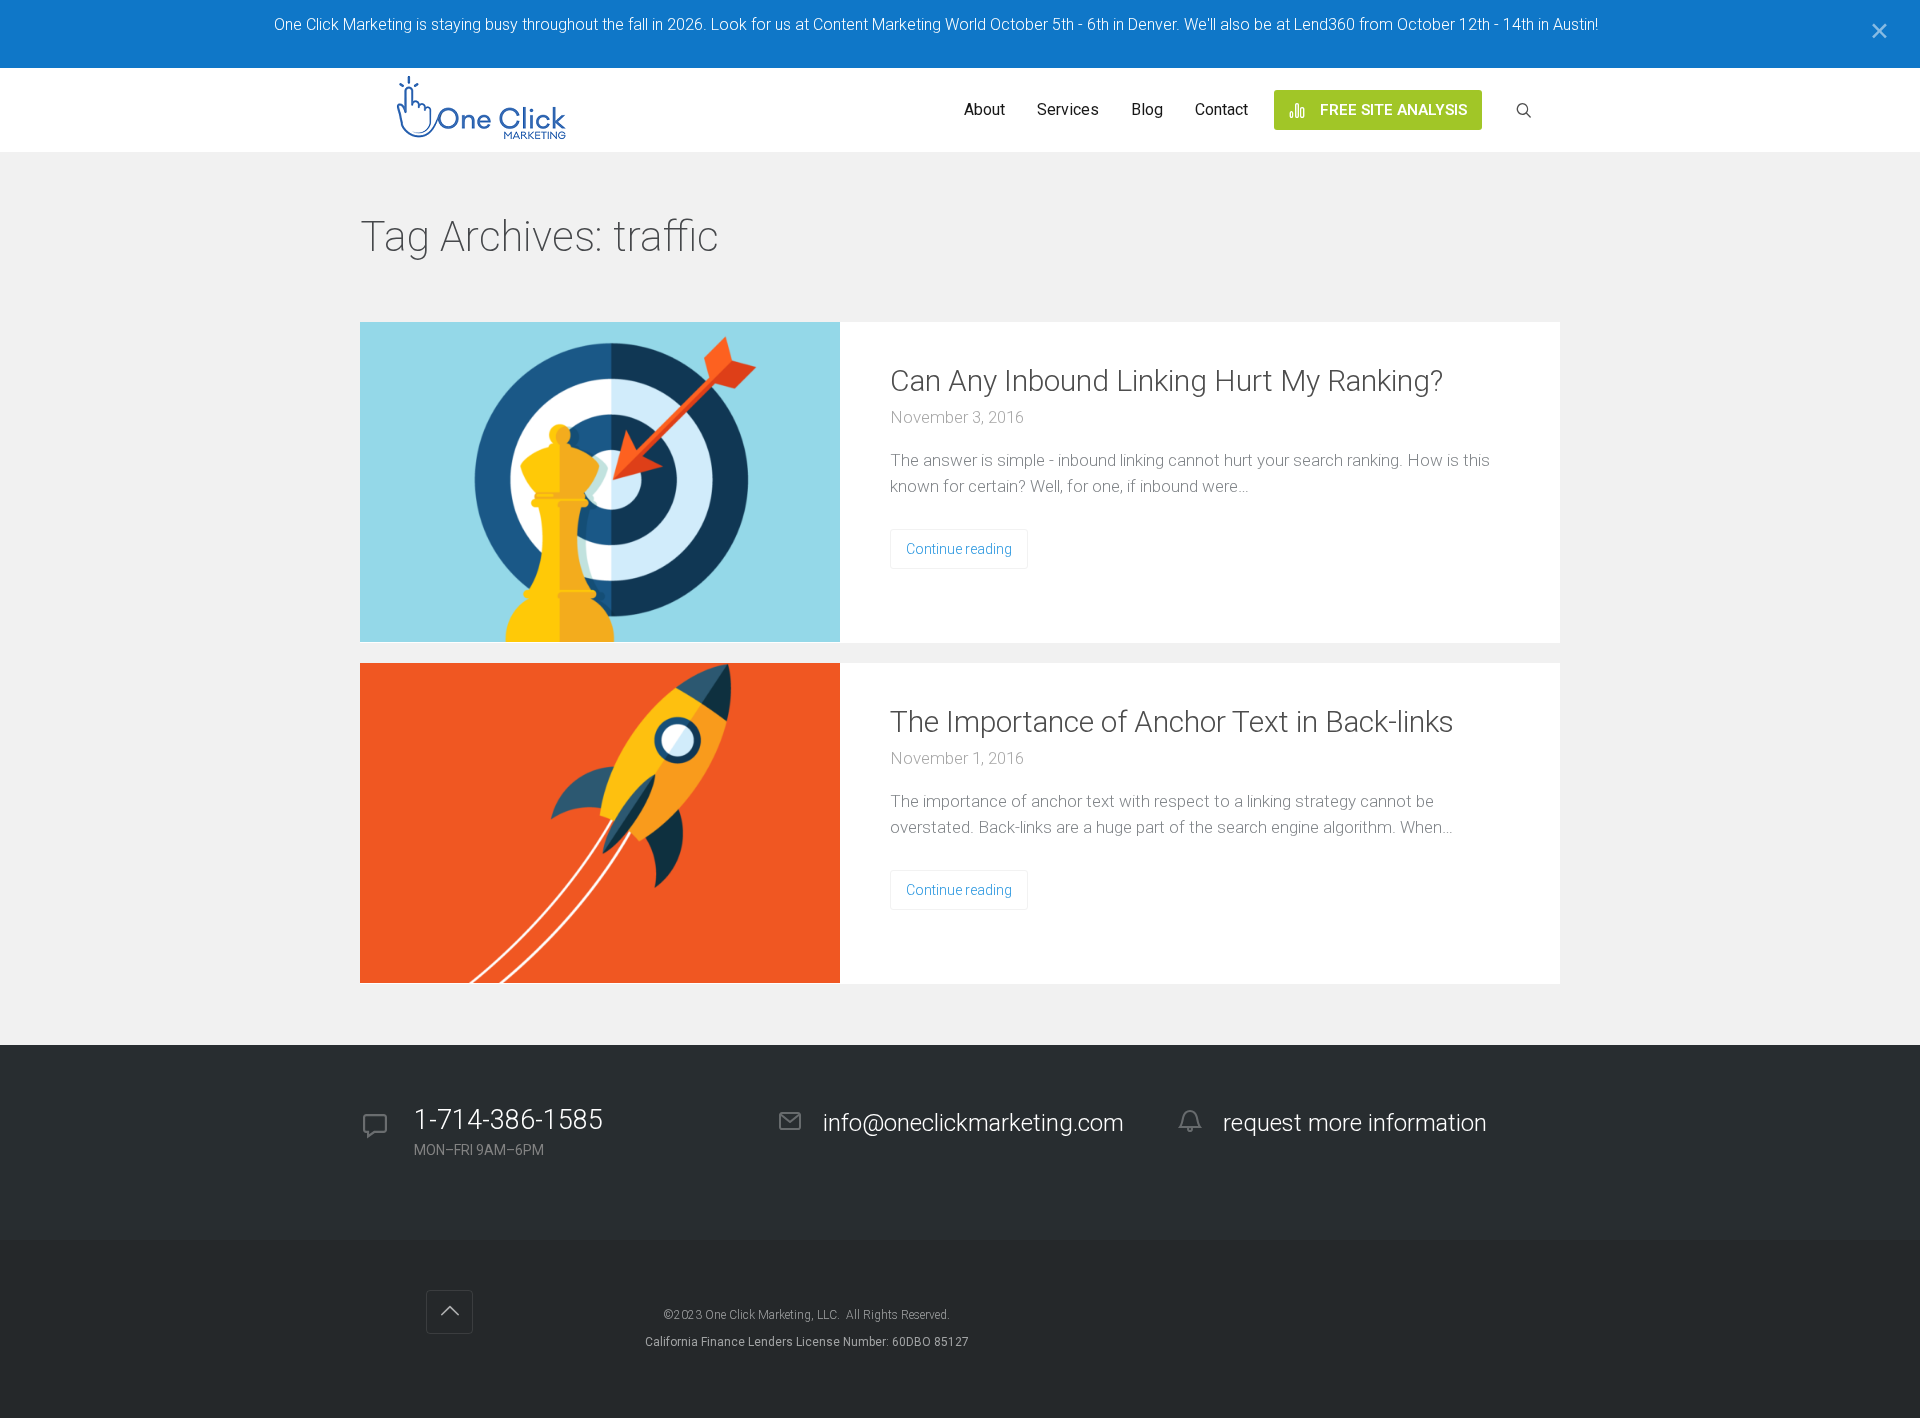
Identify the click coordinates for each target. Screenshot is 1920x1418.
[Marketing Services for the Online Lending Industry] (485, 110)
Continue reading (959, 549)
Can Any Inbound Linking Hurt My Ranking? (1166, 380)
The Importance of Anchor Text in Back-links (1172, 721)
